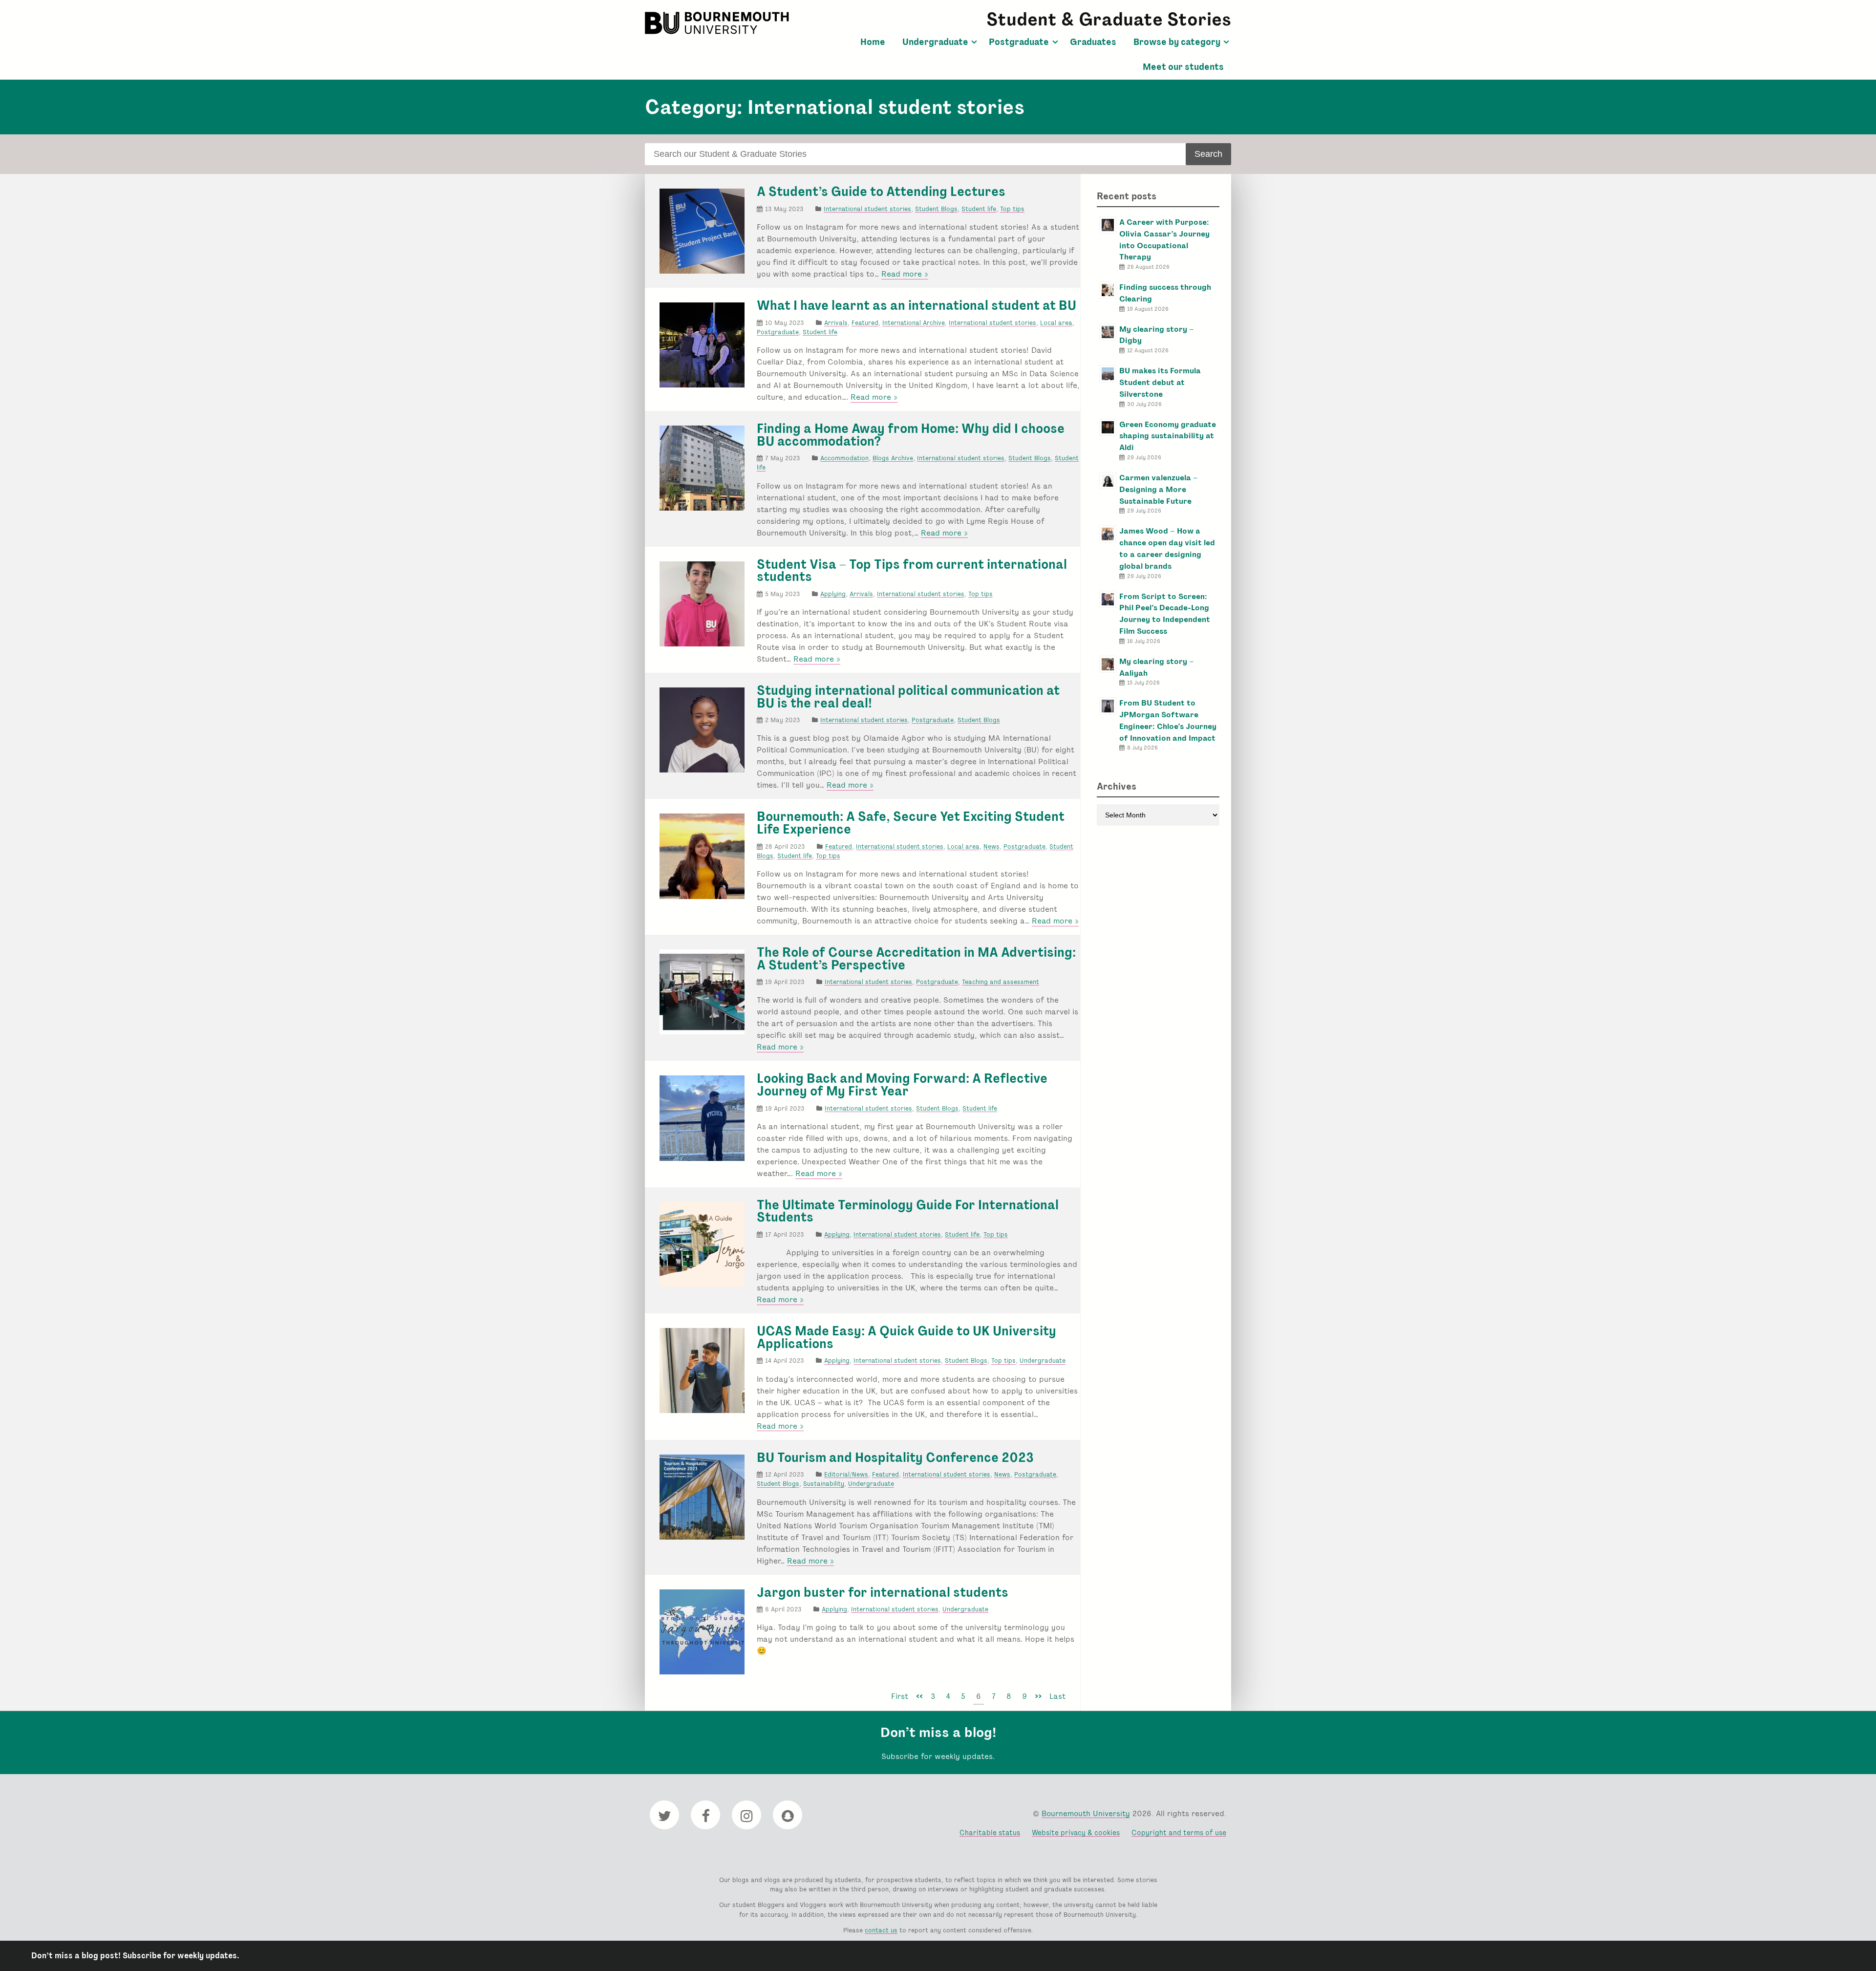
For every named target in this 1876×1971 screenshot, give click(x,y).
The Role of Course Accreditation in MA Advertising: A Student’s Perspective (916, 959)
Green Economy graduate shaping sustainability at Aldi (1168, 436)
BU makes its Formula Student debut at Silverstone (1160, 382)
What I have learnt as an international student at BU (917, 305)
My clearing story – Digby (1157, 335)
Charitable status (990, 1832)
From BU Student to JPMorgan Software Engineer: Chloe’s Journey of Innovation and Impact (1168, 720)
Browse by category (1177, 42)
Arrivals (836, 323)
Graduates (1093, 42)
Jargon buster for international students (883, 1592)
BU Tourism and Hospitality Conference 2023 (895, 1457)
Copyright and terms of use (1179, 1832)
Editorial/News (846, 1474)
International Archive (914, 323)
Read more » (905, 274)
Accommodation (844, 458)
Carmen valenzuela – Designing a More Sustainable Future (1159, 489)
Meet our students (1183, 67)
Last (1057, 1696)
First (900, 1696)
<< (919, 1696)
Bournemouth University (718, 23)
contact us (881, 1930)
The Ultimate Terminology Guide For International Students (908, 1211)
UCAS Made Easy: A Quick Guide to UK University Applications (906, 1337)
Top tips (1012, 209)
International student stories (867, 209)
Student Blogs (936, 209)
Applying (833, 594)
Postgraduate (1019, 42)
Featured (865, 323)
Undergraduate (935, 42)
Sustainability (824, 1484)
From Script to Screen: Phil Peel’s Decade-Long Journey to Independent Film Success (1165, 614)
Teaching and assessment (1001, 982)
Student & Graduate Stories (1109, 19)
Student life (979, 209)
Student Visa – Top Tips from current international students (912, 571)
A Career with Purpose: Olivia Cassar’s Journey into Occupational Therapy (1164, 239)
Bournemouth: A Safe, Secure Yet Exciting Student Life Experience (911, 823)
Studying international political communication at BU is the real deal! (908, 697)
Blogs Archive (893, 458)
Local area (1056, 323)
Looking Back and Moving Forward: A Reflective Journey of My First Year (902, 1085)
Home (873, 42)
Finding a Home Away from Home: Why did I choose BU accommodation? (911, 435)
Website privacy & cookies (1076, 1832)
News (991, 846)
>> (1038, 1696)
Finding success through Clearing (1165, 293)
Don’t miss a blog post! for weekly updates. (135, 1956)
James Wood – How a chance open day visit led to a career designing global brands (1167, 548)
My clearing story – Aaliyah (1157, 667)
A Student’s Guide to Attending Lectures (881, 192)
